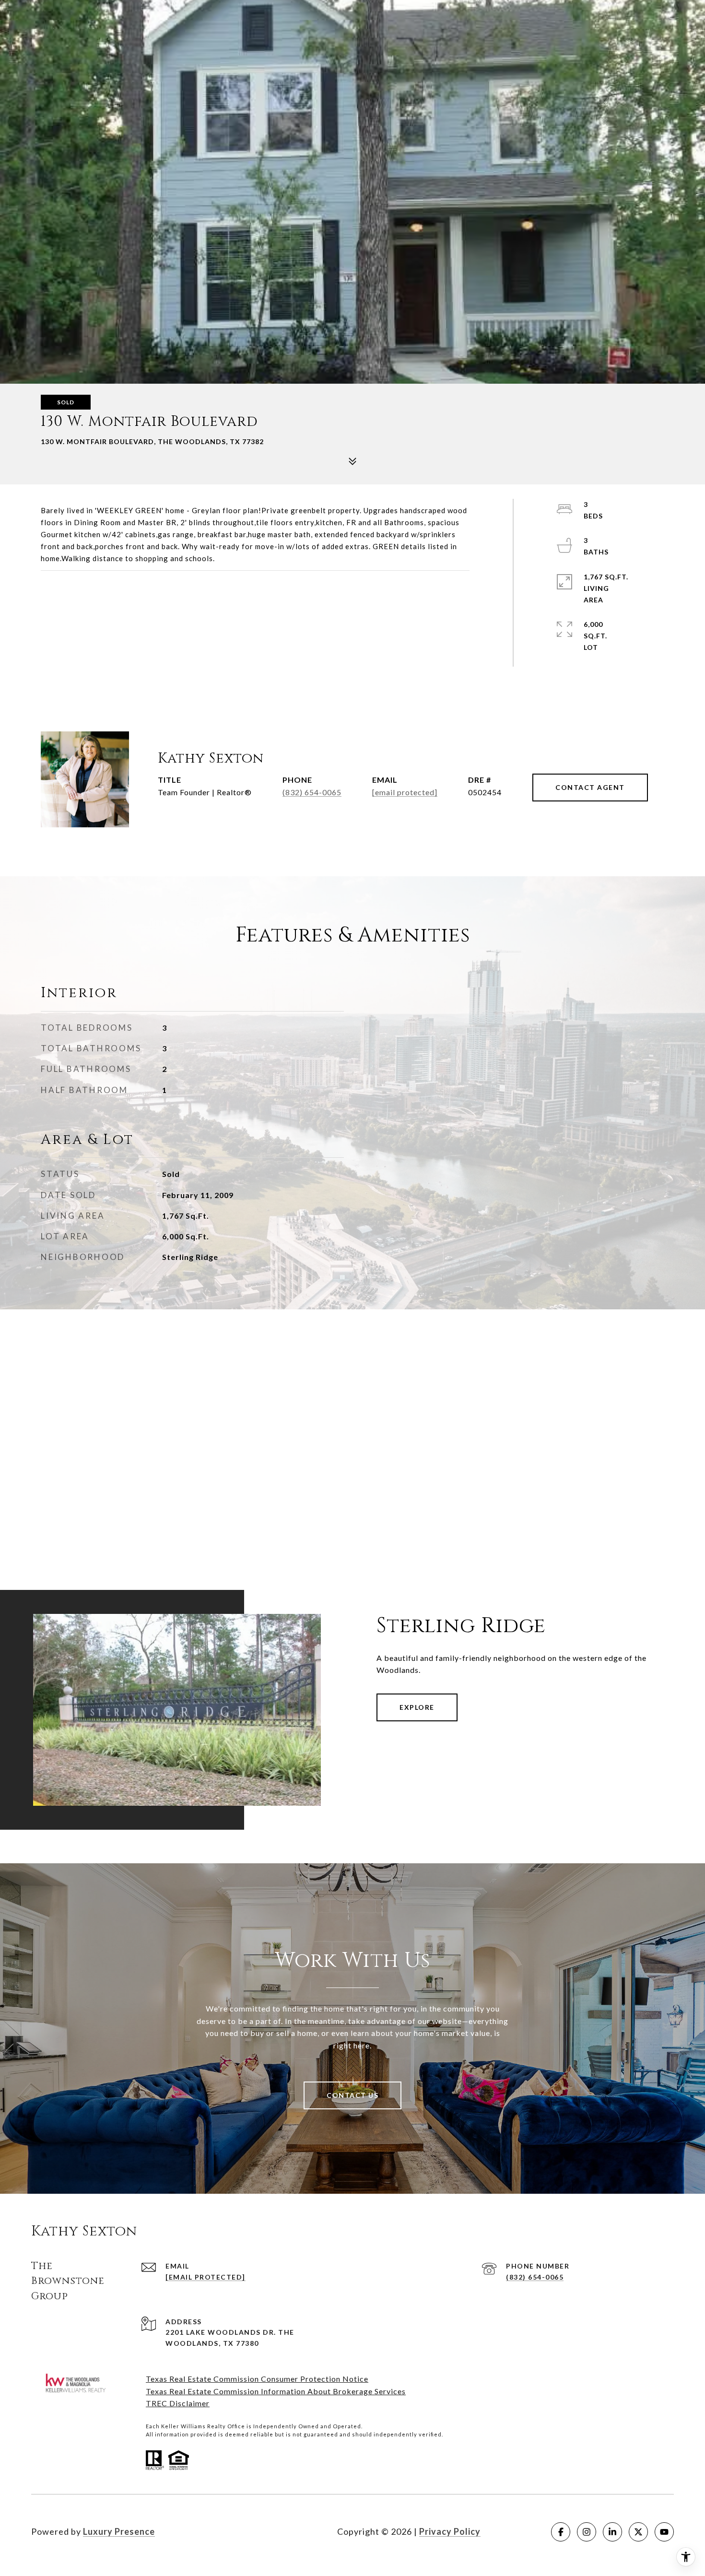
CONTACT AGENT (590, 787)
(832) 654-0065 (312, 792)
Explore (417, 1707)
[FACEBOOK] (561, 2532)
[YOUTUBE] (664, 2532)
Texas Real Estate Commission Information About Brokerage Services (276, 2391)
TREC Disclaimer (178, 2403)
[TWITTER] (638, 2532)
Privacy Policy (450, 2531)
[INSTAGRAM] (587, 2532)
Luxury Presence (119, 2531)
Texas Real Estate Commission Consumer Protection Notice (257, 2379)
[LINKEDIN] (612, 2532)
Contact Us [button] (352, 2095)
